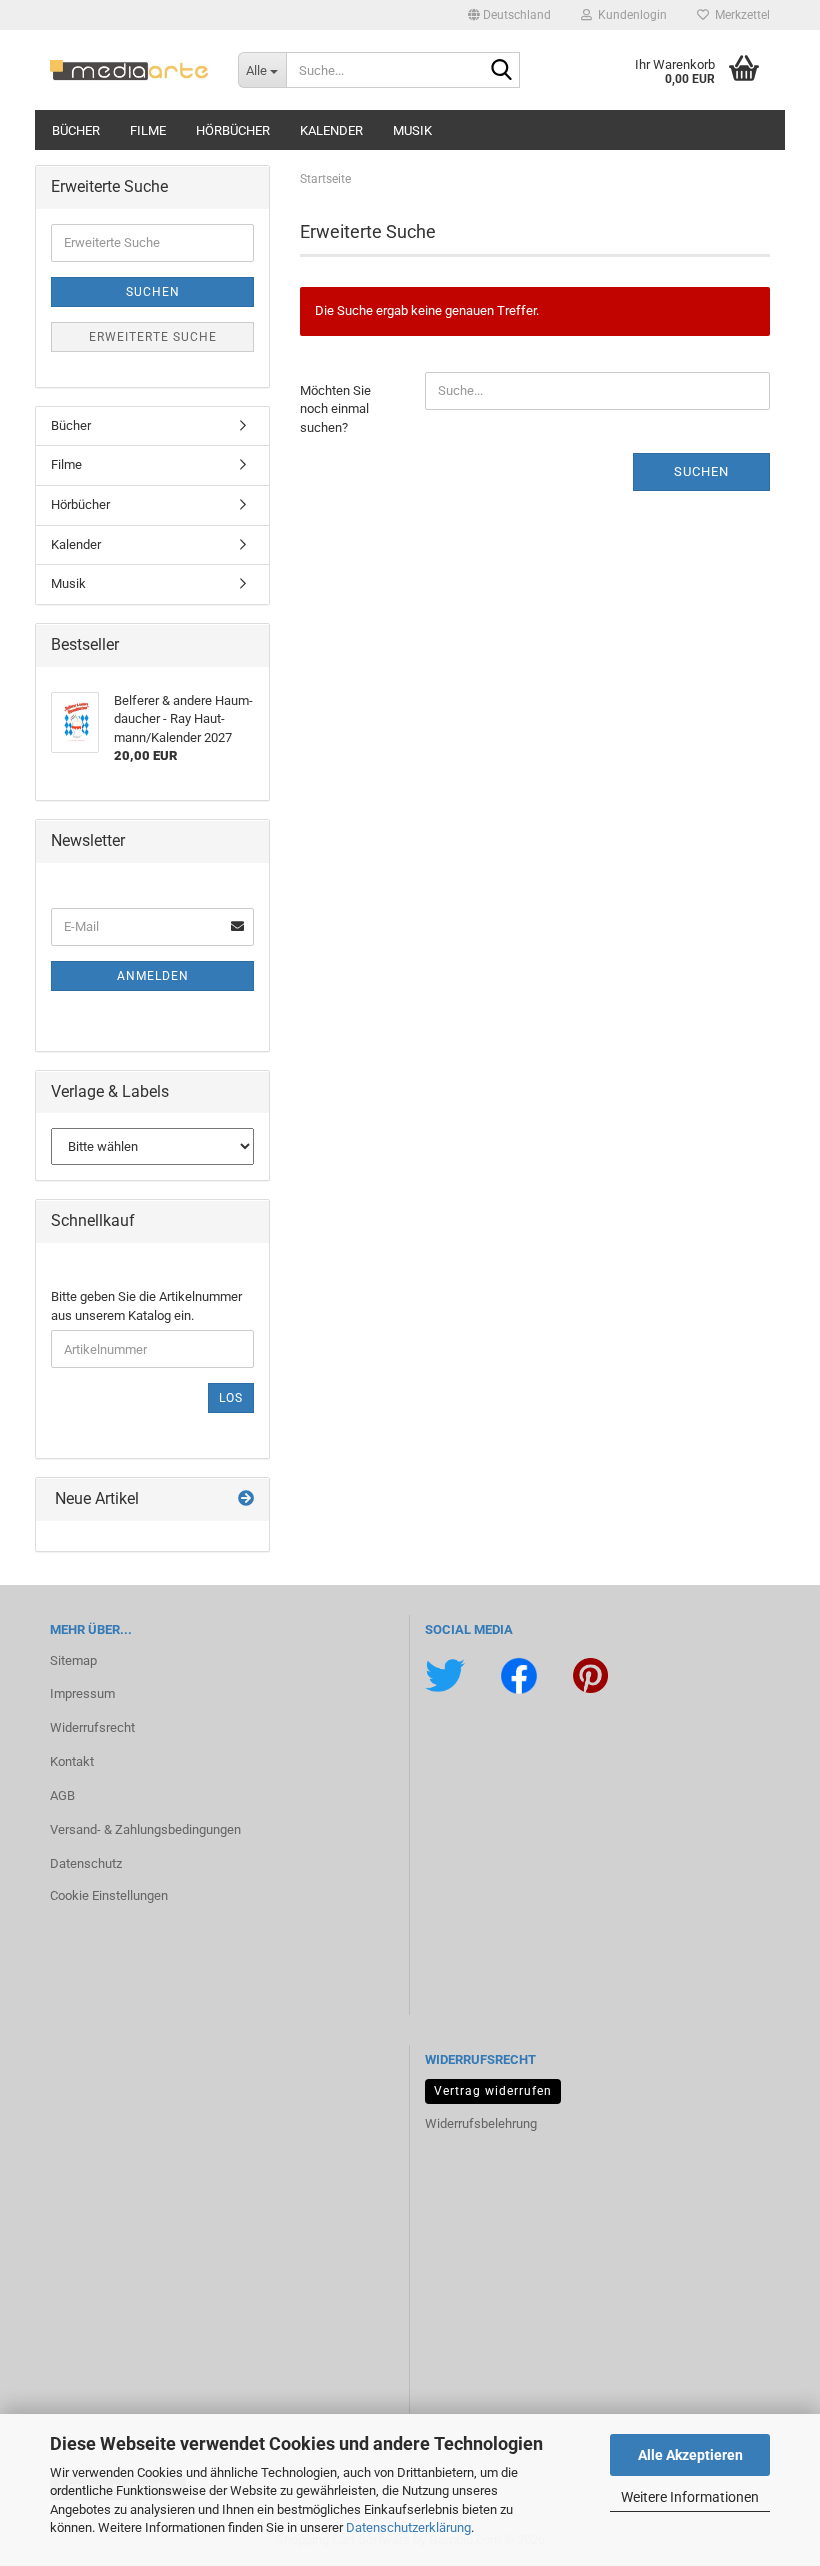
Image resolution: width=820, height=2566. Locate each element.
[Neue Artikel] (246, 1499)
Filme (148, 130)
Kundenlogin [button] (629, 15)
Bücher (76, 130)
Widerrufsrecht (92, 1727)
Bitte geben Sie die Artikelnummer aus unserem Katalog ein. (146, 1306)
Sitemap (73, 1660)
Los (231, 1398)
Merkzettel (739, 15)
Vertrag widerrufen (493, 2091)
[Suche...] (501, 71)
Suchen (701, 471)
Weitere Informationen (690, 2497)
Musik (412, 130)
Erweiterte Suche (153, 337)
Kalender (331, 130)
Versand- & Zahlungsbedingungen (145, 1829)
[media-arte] (129, 70)
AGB (62, 1795)
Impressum (82, 1693)
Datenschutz (86, 1863)
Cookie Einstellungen (109, 1895)
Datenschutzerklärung (408, 2527)
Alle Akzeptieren (690, 2455)
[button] (509, 15)
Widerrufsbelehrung (481, 2123)
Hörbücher (233, 130)
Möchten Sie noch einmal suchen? (335, 409)
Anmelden (153, 976)
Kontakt (72, 1761)
